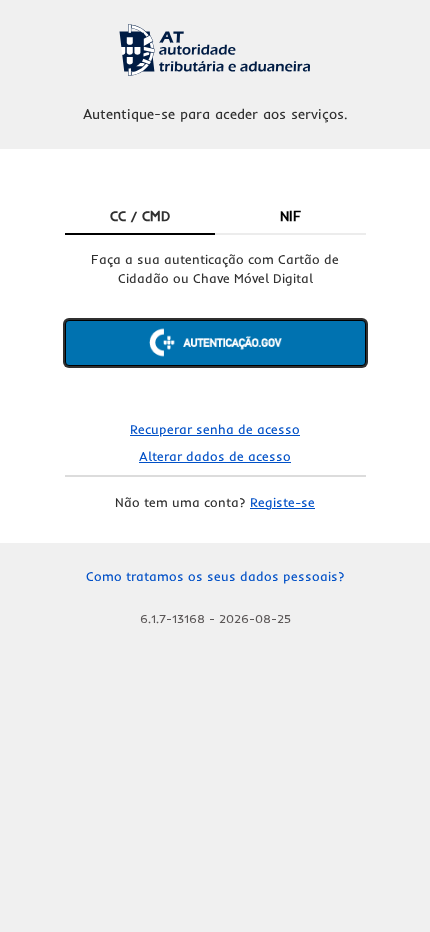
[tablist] (215, 217)
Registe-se (282, 502)
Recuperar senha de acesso (215, 429)
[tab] (140, 217)
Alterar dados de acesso (215, 456)
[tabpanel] (215, 325)
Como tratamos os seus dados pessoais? (215, 576)
